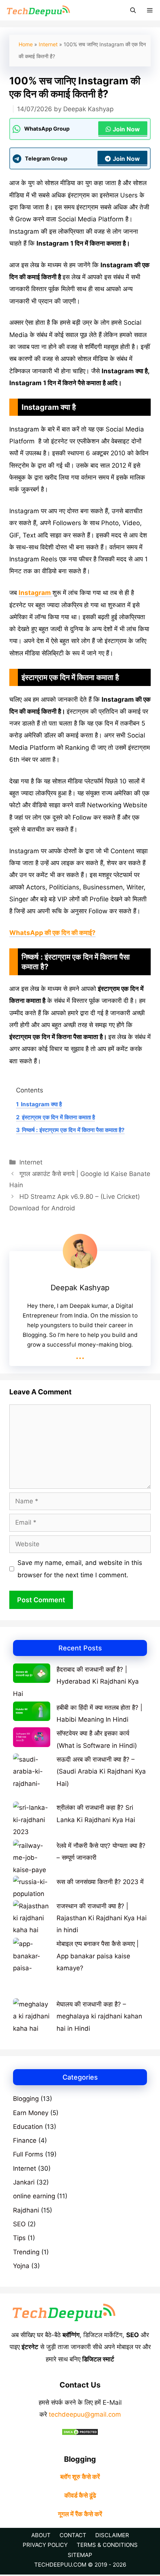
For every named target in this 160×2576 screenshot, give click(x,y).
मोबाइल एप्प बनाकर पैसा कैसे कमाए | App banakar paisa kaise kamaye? (98, 1956)
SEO (19, 2224)
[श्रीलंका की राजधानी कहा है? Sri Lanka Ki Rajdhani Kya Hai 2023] (32, 1814)
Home (26, 44)
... (80, 1355)
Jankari (24, 2182)
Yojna (21, 2266)
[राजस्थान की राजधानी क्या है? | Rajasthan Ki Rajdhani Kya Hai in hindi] (32, 1918)
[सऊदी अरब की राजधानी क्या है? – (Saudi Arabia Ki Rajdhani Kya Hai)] (32, 1777)
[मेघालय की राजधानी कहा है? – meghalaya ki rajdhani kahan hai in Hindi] (32, 2016)
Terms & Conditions (107, 2545)
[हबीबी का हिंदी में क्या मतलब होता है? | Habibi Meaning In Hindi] (32, 1713)
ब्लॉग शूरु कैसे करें (80, 2477)
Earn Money (31, 2113)
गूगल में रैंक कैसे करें (80, 2514)
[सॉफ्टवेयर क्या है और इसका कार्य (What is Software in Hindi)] (32, 1739)
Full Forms (28, 2154)
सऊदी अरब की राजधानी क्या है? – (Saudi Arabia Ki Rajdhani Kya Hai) (101, 1772)
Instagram (36, 593)
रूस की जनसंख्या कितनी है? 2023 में (100, 1882)
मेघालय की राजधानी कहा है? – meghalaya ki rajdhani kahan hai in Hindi (99, 2016)
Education (28, 2127)
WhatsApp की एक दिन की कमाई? (52, 933)
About (41, 2535)
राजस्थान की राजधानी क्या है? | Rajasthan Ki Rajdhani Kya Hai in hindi (102, 1918)
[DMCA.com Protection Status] (80, 2433)
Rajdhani (26, 2210)
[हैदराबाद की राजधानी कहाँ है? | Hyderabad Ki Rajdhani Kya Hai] (32, 1675)
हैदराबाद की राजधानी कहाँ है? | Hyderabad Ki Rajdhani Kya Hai (76, 1682)
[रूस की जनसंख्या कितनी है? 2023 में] (32, 1888)
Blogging (26, 2099)
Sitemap (80, 2555)
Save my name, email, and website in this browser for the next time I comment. (80, 1569)
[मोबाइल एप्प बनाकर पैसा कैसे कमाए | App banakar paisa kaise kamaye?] (32, 1968)
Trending (26, 2252)
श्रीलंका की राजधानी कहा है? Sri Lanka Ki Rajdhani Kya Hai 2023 (74, 1820)
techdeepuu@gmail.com (85, 2414)
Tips (19, 2238)
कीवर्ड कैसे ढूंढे (80, 2495)
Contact (73, 2535)
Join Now (126, 129)
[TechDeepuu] (38, 10)
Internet (48, 44)
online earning (34, 2196)
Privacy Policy (45, 2545)
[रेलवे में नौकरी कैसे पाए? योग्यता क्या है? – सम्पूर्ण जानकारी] (32, 1858)
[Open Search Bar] (133, 10)
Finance (25, 2140)
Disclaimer (112, 2535)
